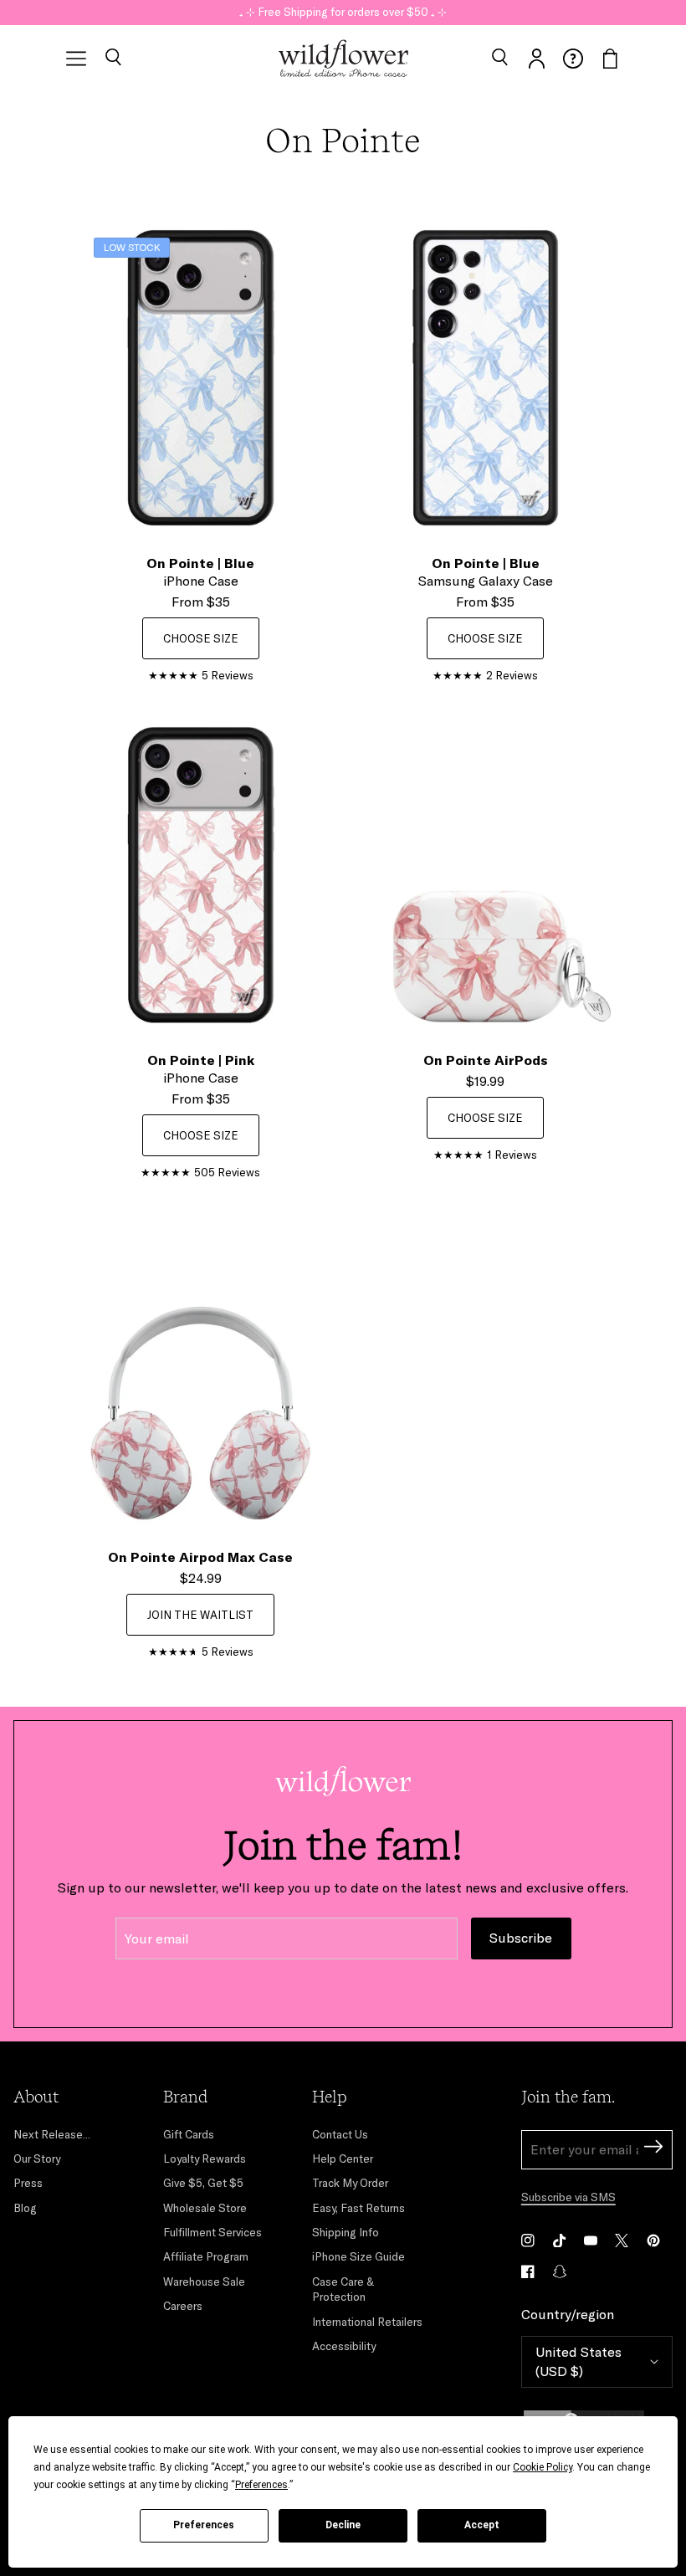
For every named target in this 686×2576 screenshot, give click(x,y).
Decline (343, 2525)
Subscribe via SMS (568, 2197)
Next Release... (52, 2134)
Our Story (37, 2159)
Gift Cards (189, 2134)
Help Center (343, 2159)
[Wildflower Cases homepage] (343, 59)
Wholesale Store (205, 2208)
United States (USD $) (578, 2361)
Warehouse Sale (204, 2282)
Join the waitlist (200, 1615)
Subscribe (521, 1938)
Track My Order (350, 2183)
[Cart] (610, 59)
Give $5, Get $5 (203, 2183)
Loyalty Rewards (205, 2159)
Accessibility (344, 2346)
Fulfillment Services (212, 2232)
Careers (183, 2306)
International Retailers (367, 2322)
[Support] (573, 59)
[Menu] (76, 59)
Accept (482, 2525)
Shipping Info (346, 2232)
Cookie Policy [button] (543, 2467)
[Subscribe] (653, 2149)
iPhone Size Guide (358, 2256)
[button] (113, 59)
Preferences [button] (261, 2485)
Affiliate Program (206, 2256)
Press (28, 2183)
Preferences (204, 2525)
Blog (25, 2208)
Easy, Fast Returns (358, 2208)
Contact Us (340, 2134)
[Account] (536, 59)
